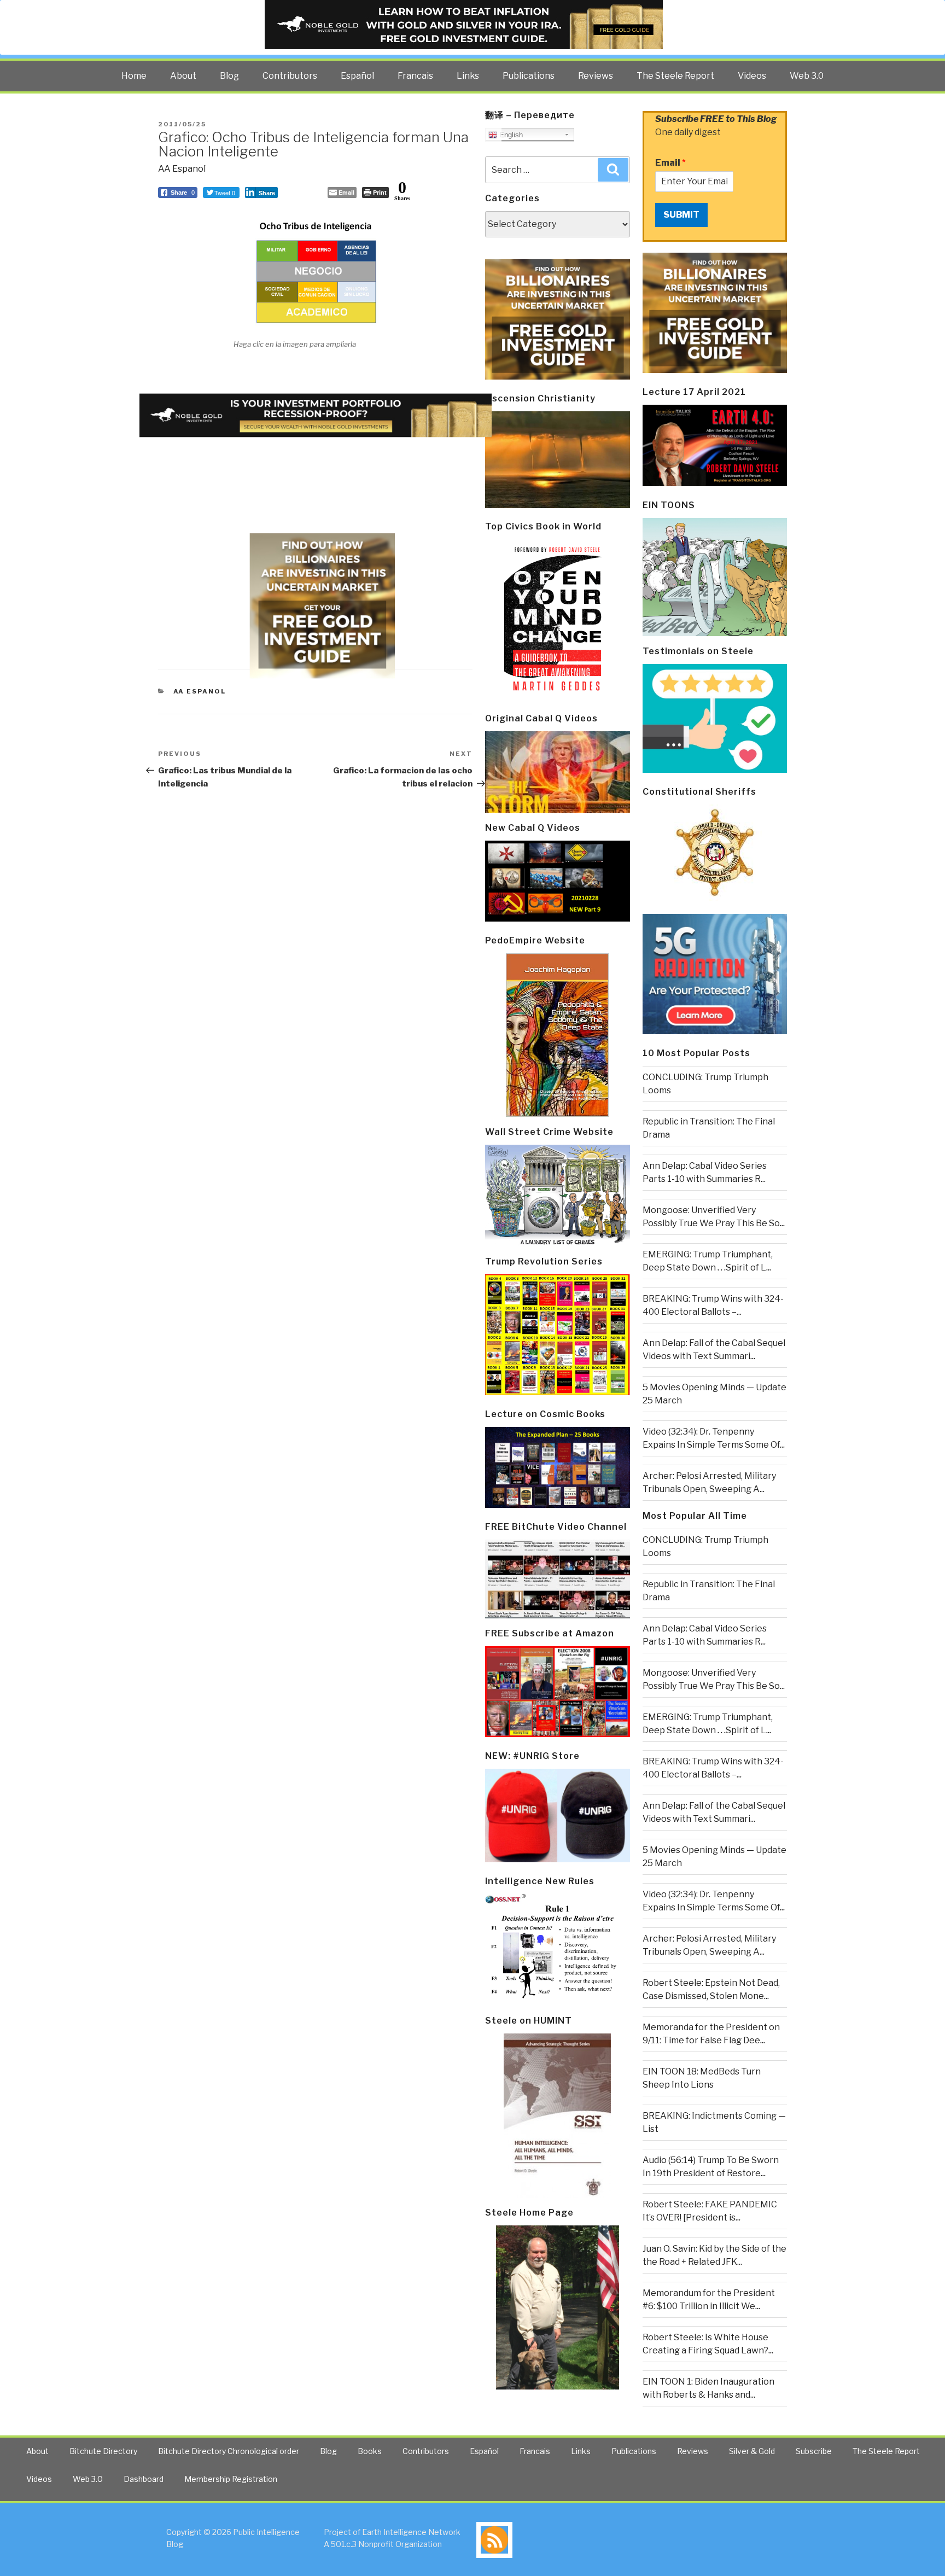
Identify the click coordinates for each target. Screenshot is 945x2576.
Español (357, 76)
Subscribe (814, 2451)
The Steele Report (675, 76)
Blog (229, 76)
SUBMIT (681, 215)
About (183, 76)
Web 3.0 (807, 76)
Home (134, 76)
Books (370, 2451)
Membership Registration (231, 2479)
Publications (529, 76)
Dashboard (144, 2479)
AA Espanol (182, 169)
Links (468, 76)
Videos (752, 76)
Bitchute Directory (103, 2451)
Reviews (596, 76)
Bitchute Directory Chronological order (229, 2451)
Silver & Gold (752, 2451)
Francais (415, 76)
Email (670, 163)
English (510, 135)
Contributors (290, 76)
